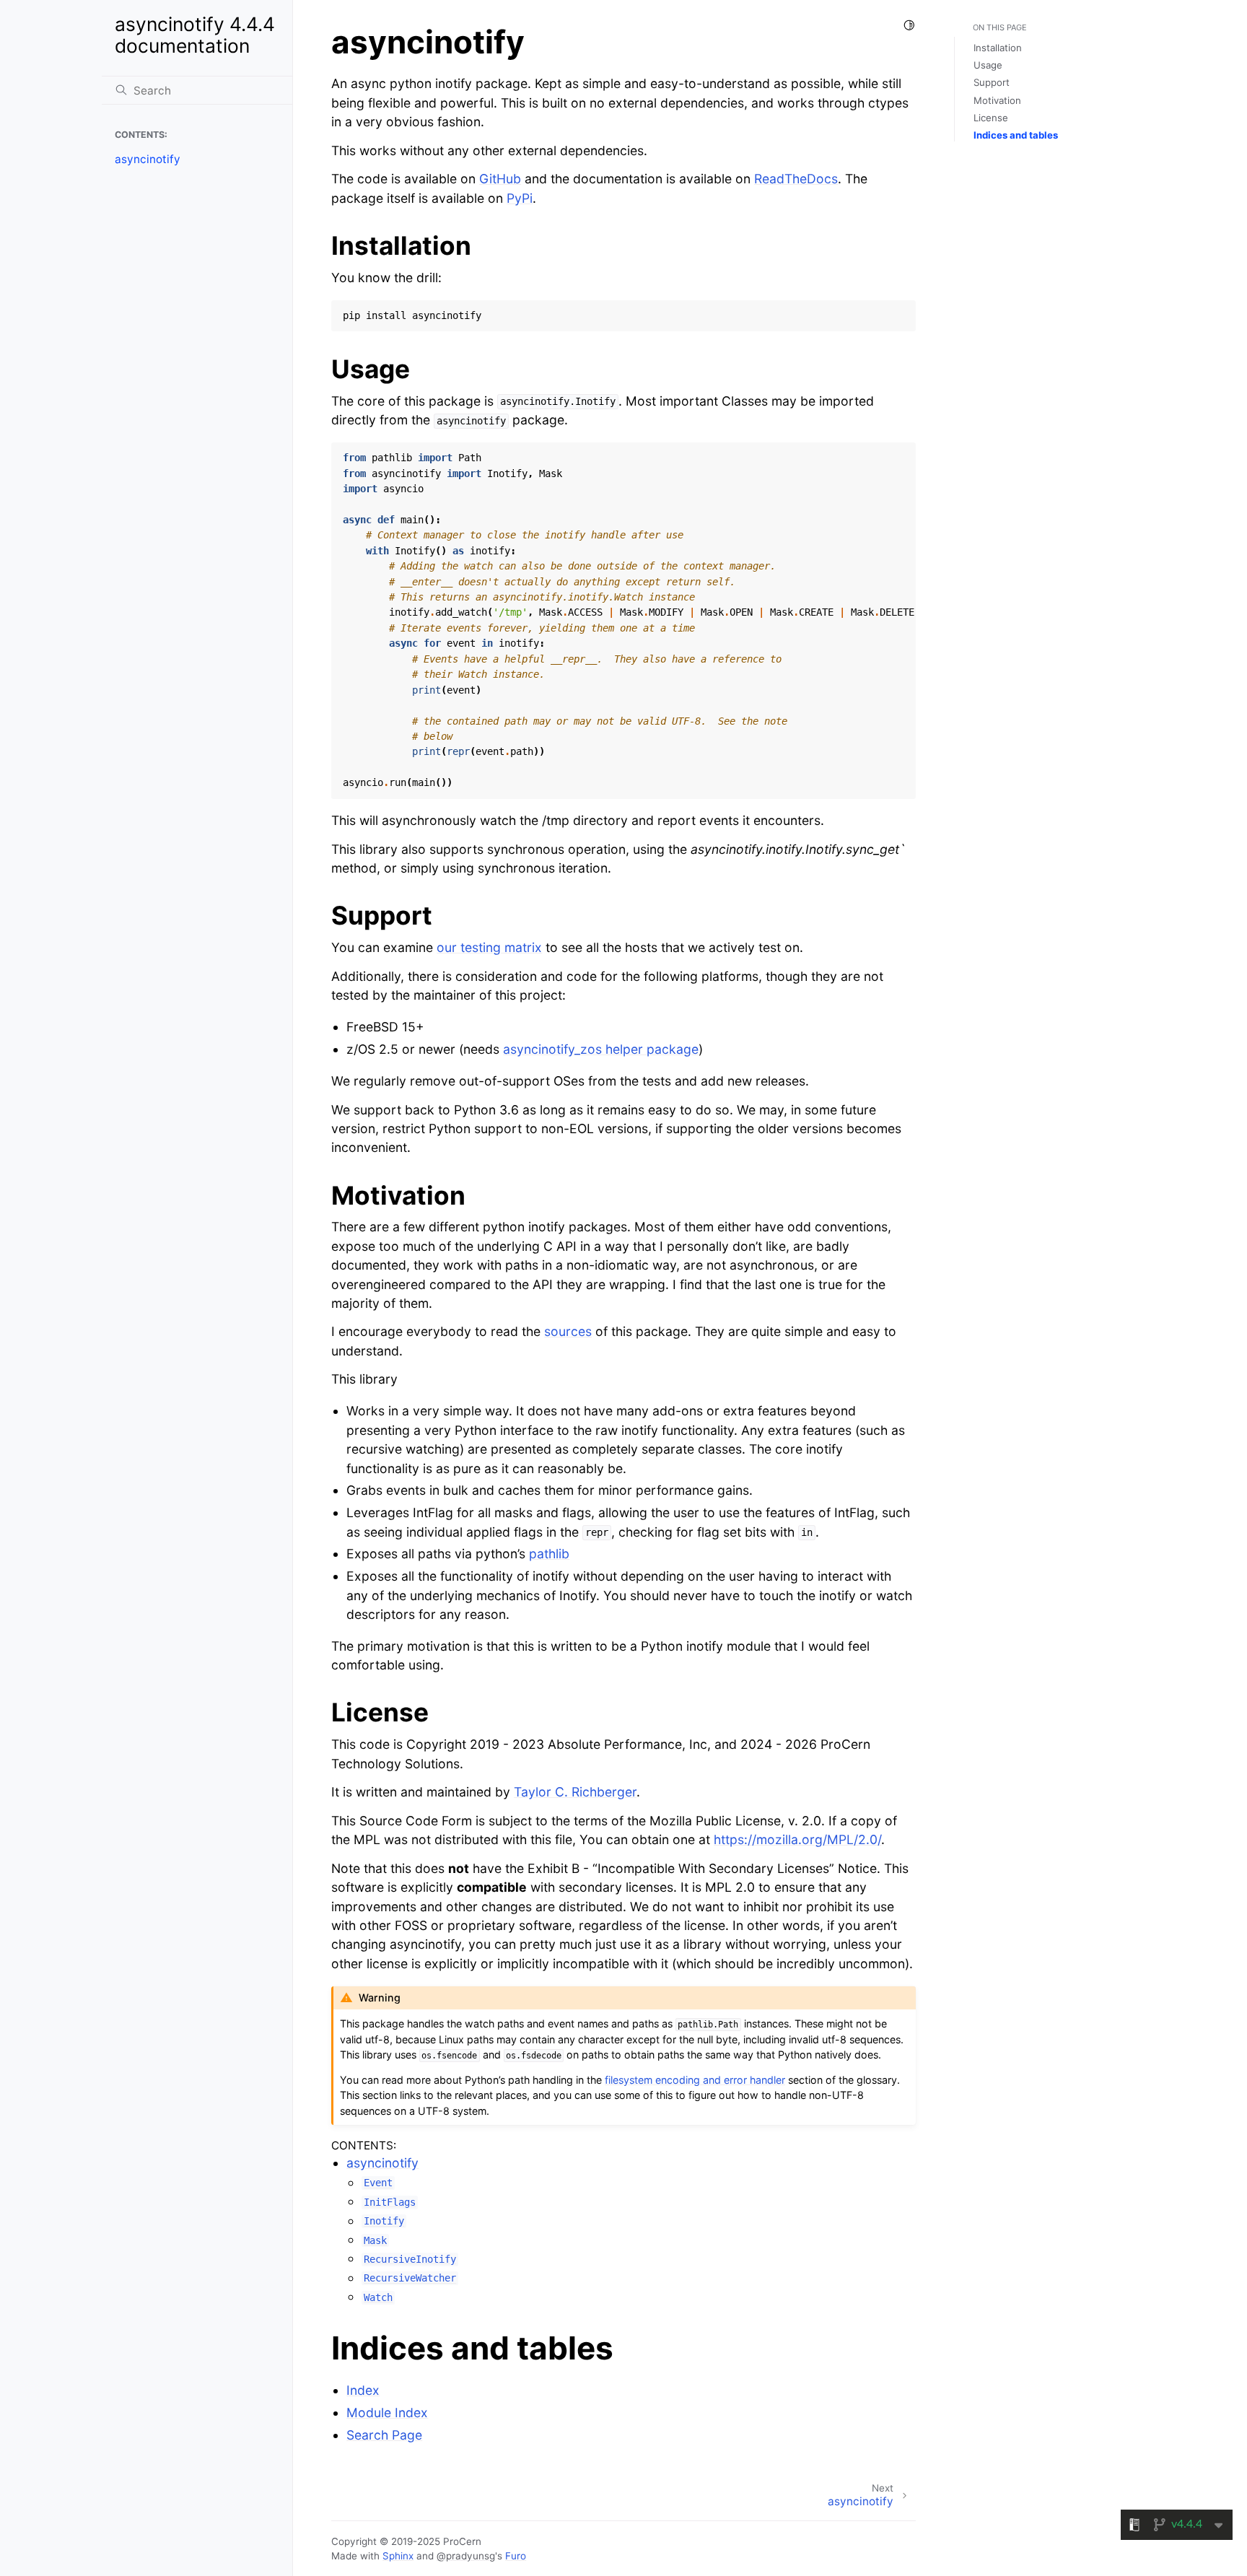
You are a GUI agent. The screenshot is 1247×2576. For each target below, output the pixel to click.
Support (992, 82)
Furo (516, 2556)
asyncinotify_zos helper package (601, 1049)
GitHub (500, 179)
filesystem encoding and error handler (695, 2080)
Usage (988, 65)
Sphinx (398, 2556)
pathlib (549, 1554)
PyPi (520, 198)
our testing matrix (489, 947)
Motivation (997, 100)
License (991, 118)
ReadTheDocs (796, 179)
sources (568, 1331)
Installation (998, 48)
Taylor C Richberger (575, 1792)
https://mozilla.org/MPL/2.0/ (797, 1839)
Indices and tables (1016, 135)
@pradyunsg (466, 2556)
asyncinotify (148, 159)
